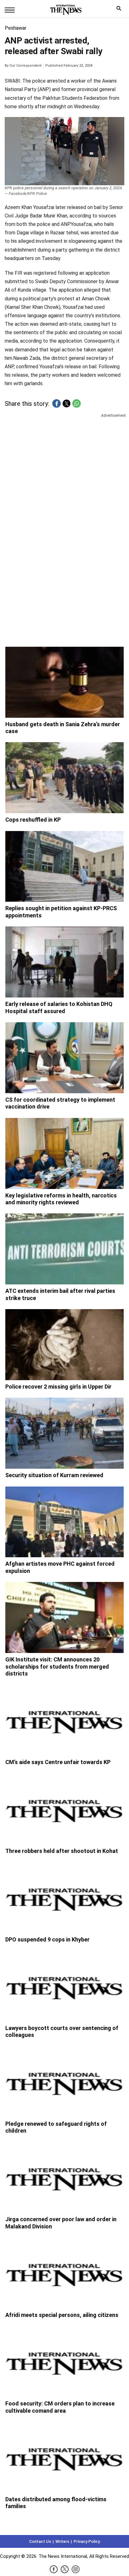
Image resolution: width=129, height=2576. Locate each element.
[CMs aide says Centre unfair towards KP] (64, 1720)
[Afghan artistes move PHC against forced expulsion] (64, 1522)
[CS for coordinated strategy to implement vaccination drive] (64, 1058)
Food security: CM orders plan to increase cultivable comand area (60, 2407)
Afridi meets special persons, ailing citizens (62, 2315)
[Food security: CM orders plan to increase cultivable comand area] (64, 2362)
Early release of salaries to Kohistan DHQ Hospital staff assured (59, 1007)
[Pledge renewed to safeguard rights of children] (64, 2082)
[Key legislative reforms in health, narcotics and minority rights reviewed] (64, 1153)
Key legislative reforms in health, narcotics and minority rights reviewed (61, 1199)
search (120, 10)
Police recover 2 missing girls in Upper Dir (58, 1387)
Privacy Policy (87, 2541)
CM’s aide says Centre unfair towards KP (58, 1762)
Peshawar (15, 28)
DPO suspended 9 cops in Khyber (47, 1939)
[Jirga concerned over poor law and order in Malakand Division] (64, 2177)
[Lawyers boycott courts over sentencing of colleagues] (64, 1986)
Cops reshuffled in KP (33, 820)
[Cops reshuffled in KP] (64, 778)
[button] (57, 403)
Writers (62, 2541)
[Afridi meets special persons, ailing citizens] (64, 2273)
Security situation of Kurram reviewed (54, 1475)
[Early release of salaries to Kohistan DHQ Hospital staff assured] (64, 962)
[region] (64, 467)
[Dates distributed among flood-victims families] (64, 2457)
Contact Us (40, 2541)
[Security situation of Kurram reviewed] (64, 1433)
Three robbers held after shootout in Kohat (62, 1851)
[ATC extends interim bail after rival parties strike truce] (64, 1249)
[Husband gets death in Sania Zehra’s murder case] (64, 682)
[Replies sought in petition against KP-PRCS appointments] (64, 867)
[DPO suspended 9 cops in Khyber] (64, 1898)
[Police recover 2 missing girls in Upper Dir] (64, 1345)
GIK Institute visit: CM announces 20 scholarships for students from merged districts (57, 1666)
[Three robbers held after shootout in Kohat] (64, 1809)
